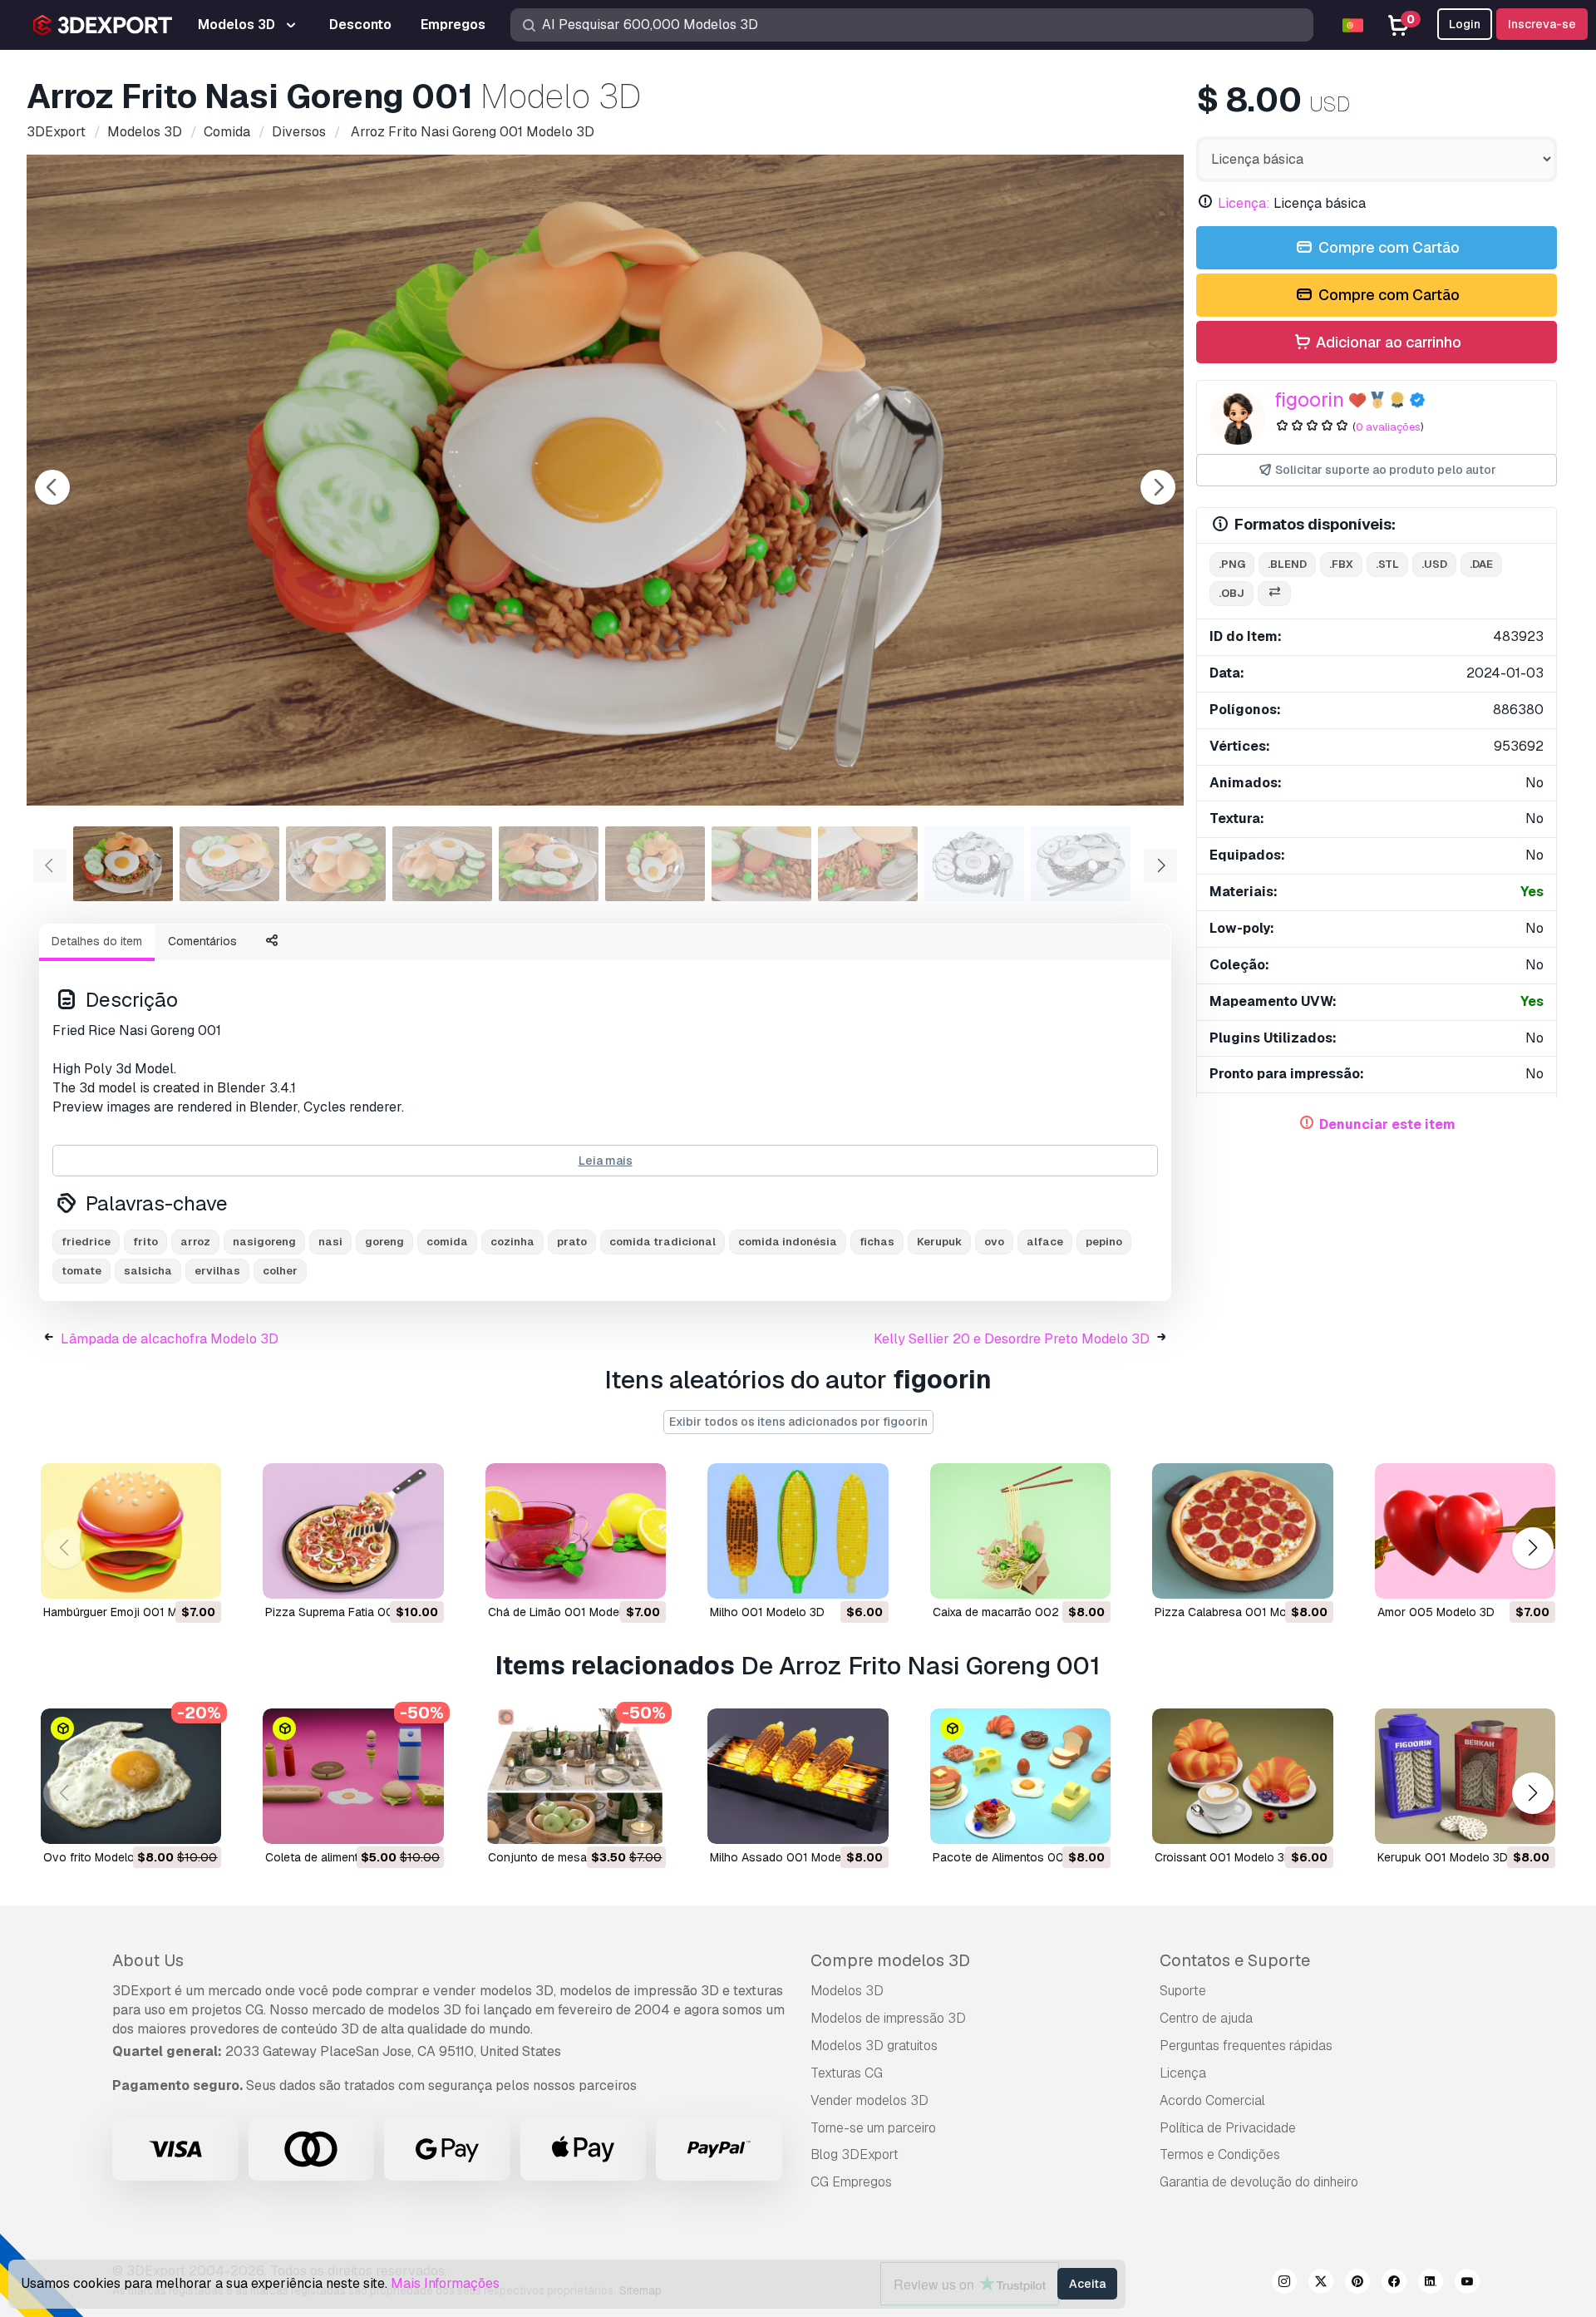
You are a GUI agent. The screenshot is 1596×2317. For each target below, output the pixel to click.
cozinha (512, 1242)
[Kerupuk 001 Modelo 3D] (1465, 1776)
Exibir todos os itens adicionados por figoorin (798, 1422)
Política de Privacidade (1228, 2128)
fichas (877, 1242)
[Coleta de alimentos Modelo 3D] (353, 1776)
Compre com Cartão (1387, 247)
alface (1045, 1242)
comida (447, 1242)
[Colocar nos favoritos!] (197, 1575)
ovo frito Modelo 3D (98, 1857)
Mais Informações (445, 2283)
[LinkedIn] (1431, 2284)
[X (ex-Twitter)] (1321, 2284)
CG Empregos (851, 2182)
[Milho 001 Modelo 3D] (798, 1531)
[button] (1532, 1548)
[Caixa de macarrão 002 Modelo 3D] (1020, 1531)
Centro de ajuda (1206, 2018)
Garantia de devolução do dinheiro (1259, 2182)
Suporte (1183, 1991)
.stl (1387, 564)
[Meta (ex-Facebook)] (1394, 2284)
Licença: (1244, 203)
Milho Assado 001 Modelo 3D (790, 1857)
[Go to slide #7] (761, 864)
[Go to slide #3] (336, 864)
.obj (1231, 593)
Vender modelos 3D (869, 2100)
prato (572, 1242)
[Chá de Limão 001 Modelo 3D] (576, 1531)
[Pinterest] (1357, 2284)
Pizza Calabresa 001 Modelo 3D (1241, 1612)
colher (280, 1271)
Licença (1183, 2073)
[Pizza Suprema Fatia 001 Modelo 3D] (353, 1531)
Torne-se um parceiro (873, 2128)
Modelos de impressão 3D (888, 2018)
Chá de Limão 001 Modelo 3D (568, 1612)
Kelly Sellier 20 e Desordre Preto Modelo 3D (1012, 1339)
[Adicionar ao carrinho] (163, 1575)
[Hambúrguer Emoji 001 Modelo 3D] (131, 1531)
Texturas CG (847, 2073)
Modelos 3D (847, 1991)
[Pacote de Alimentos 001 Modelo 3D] (1020, 1776)
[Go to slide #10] (1081, 864)
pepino (1104, 1242)
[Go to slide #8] (868, 864)
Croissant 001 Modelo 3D (1224, 1857)
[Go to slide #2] (229, 864)
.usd (1434, 564)
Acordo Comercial (1212, 2100)
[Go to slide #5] (549, 864)
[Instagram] (1284, 2284)
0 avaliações (1388, 427)
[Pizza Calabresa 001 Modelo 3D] (1242, 1531)
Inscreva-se (1542, 24)
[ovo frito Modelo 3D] (131, 1776)
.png (1232, 564)
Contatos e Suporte (1235, 1960)
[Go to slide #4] (442, 864)
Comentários (202, 941)
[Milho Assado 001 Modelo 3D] (798, 1776)
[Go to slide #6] (655, 864)
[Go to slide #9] (974, 864)
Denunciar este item (1387, 1124)
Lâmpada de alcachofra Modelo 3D (170, 1339)
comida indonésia (788, 1242)
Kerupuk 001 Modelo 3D (1443, 1857)
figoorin (1309, 399)
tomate (81, 1271)
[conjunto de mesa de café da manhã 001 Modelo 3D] (576, 1776)
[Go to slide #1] (123, 864)
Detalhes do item (97, 941)
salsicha (148, 1271)
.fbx (1341, 564)
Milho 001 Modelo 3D (767, 1612)
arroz (195, 1242)
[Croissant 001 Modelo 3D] (1242, 1776)
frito (145, 1242)
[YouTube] (1467, 2284)
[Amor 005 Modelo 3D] (1465, 1531)
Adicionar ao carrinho (1387, 342)
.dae (1481, 564)
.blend (1287, 564)
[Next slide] (1158, 487)
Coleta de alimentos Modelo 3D (350, 1857)
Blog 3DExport (855, 2154)
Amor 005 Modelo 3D (1436, 1612)
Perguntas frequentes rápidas (1246, 2046)
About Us (148, 1960)
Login (1465, 24)
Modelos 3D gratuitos (874, 2046)
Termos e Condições (1220, 2154)
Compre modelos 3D (890, 1960)
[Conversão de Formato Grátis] (1274, 594)
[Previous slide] (52, 487)
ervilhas (217, 1271)
